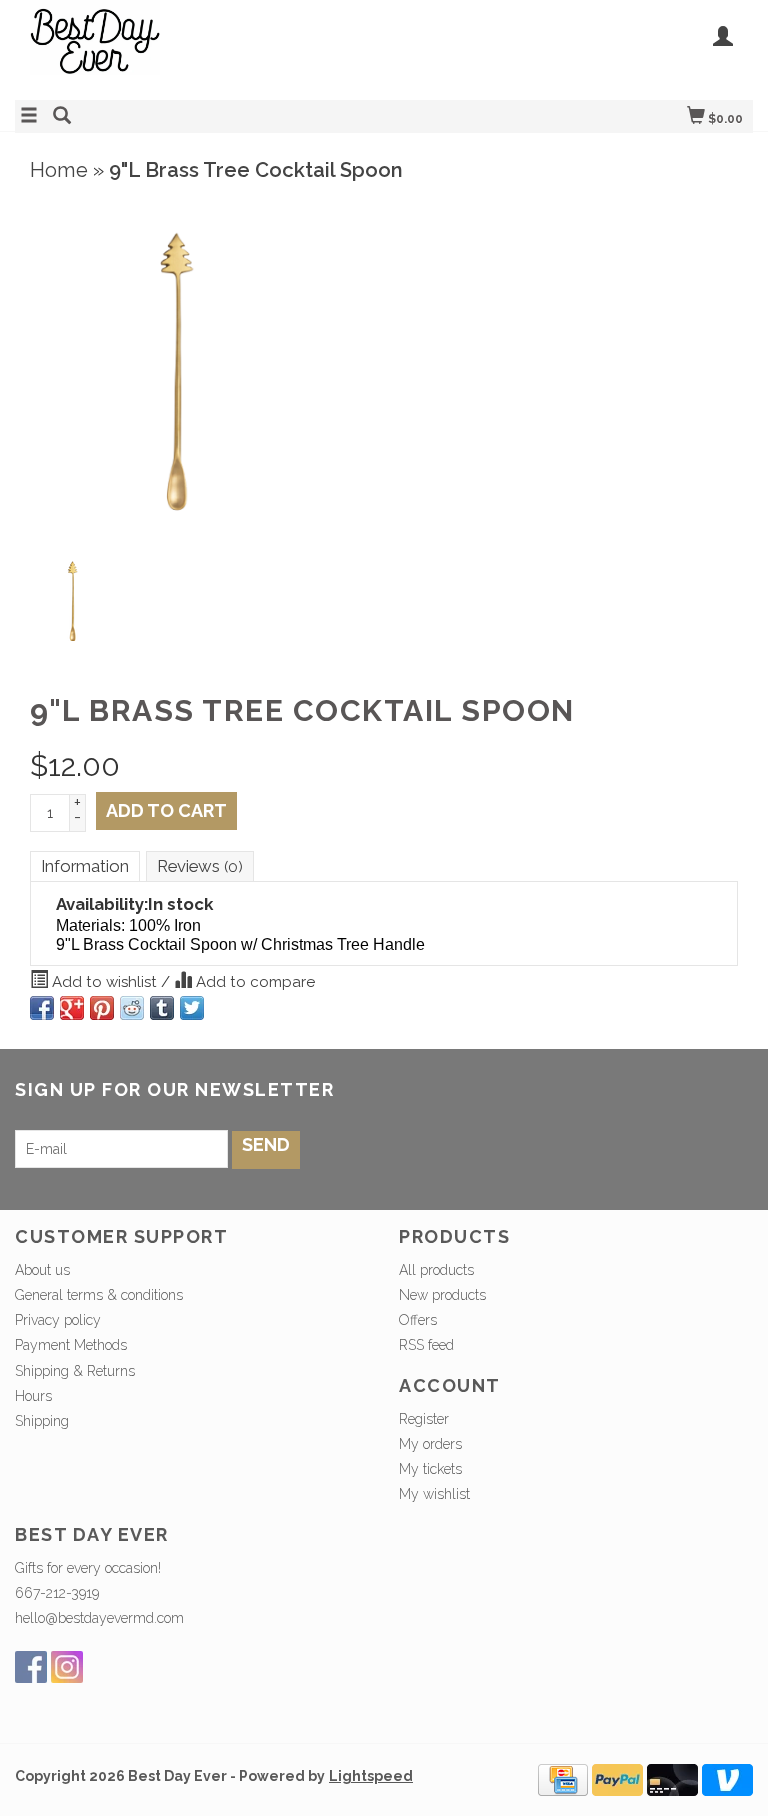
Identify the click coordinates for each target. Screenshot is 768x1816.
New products (442, 1295)
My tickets (430, 1469)
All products (436, 1270)
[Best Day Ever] (199, 47)
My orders (430, 1444)
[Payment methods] (563, 1779)
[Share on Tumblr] (162, 1008)
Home (59, 170)
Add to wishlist (104, 982)
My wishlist (434, 1494)
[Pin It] (102, 1008)
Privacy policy (58, 1320)
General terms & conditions (99, 1295)
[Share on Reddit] (132, 1008)
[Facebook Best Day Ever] (31, 1667)
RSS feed (426, 1345)
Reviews (200, 866)
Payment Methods (71, 1345)
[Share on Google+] (72, 1008)
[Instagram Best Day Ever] (67, 1667)
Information (85, 866)
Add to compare (253, 982)
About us (42, 1270)
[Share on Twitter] (192, 1008)
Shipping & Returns (75, 1371)
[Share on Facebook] (42, 1008)
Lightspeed (371, 1776)
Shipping (42, 1421)
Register (424, 1419)
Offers (418, 1320)
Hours (33, 1396)
